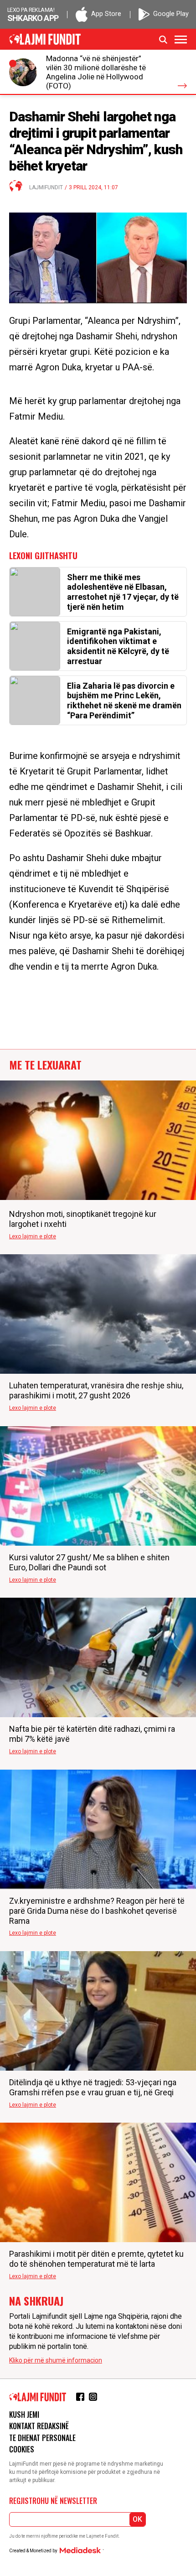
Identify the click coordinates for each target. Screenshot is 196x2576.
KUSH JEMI (24, 2415)
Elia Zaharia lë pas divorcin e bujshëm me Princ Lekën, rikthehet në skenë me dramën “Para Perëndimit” (124, 701)
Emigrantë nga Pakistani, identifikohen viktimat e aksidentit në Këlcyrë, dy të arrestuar (118, 646)
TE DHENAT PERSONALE (42, 2438)
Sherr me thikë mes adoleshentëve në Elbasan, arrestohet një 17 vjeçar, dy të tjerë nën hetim (123, 592)
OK (137, 2519)
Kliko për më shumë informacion (56, 2360)
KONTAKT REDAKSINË (39, 2426)
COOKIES (22, 2449)
